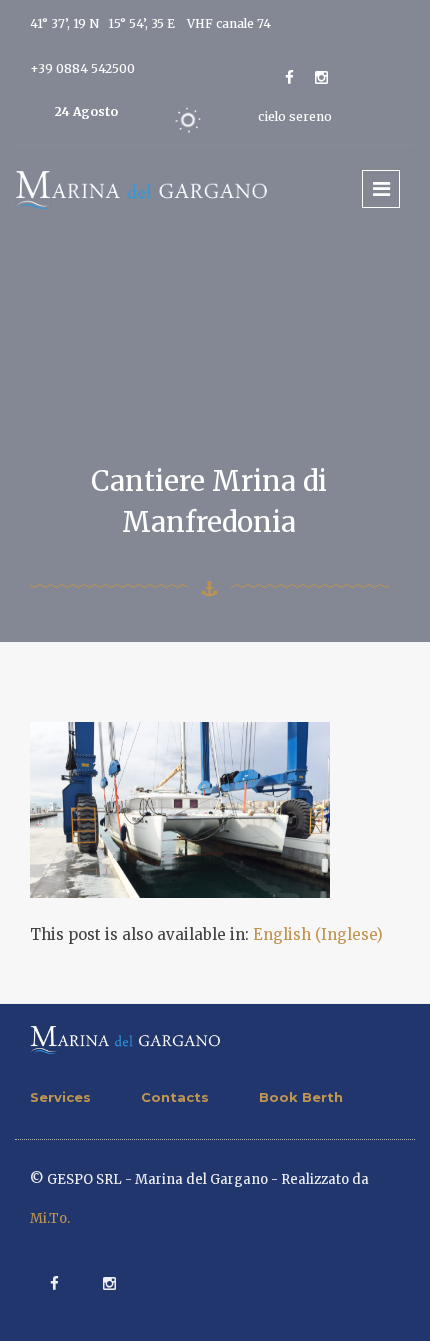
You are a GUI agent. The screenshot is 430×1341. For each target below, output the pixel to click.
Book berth (301, 1097)
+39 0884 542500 (82, 68)
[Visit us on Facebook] (289, 77)
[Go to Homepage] (141, 188)
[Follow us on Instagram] (321, 77)
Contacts (175, 1097)
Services (60, 1097)
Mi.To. (50, 1218)
